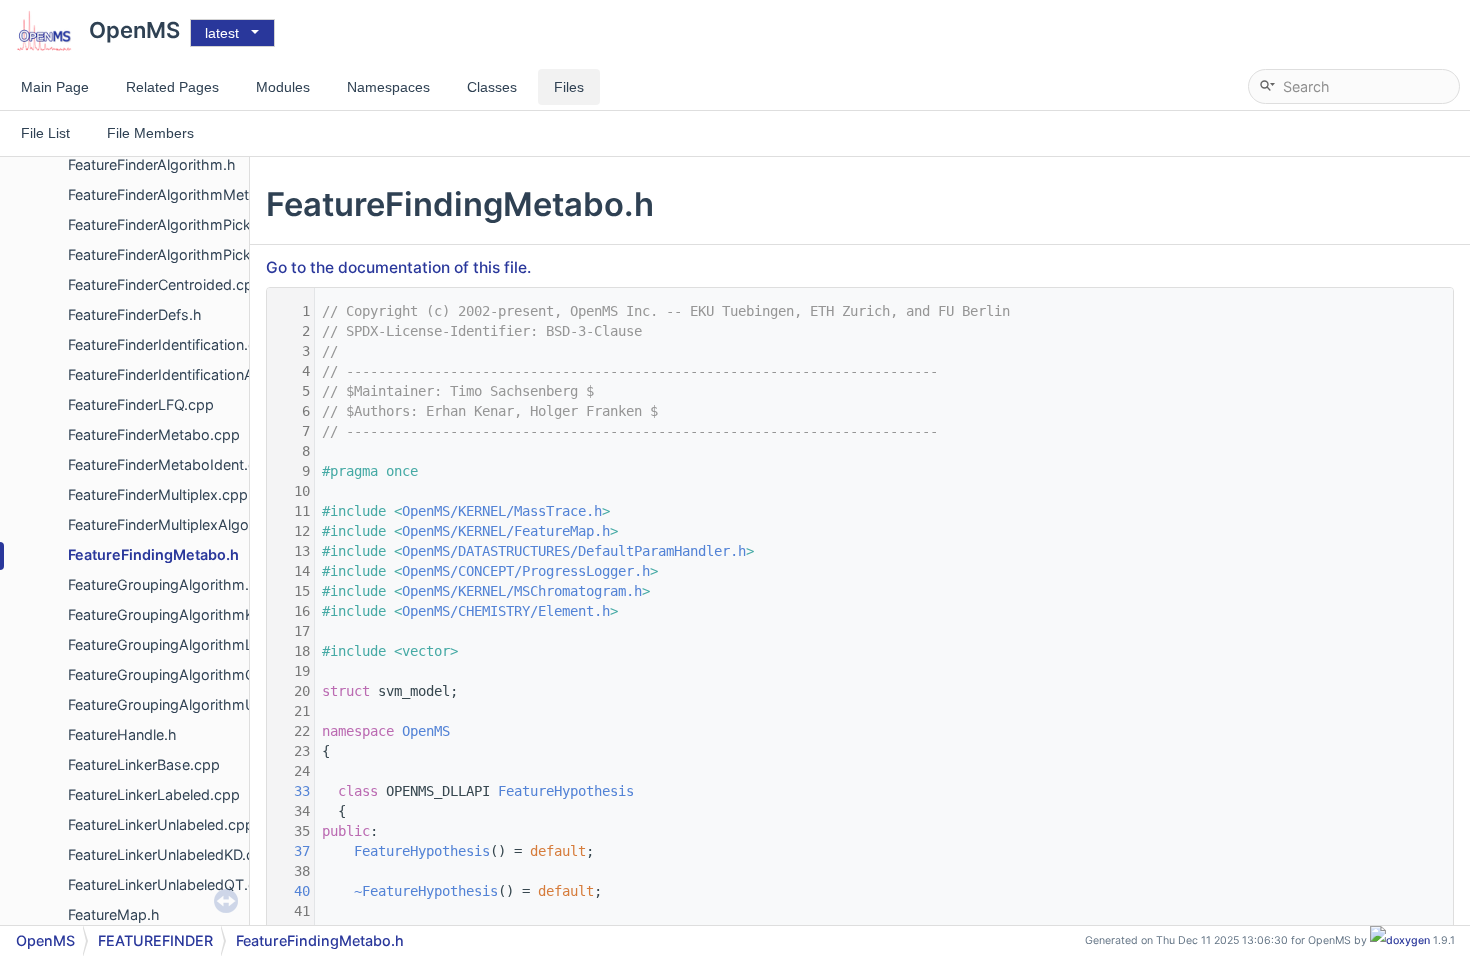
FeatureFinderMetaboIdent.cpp (171, 464)
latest (222, 33)
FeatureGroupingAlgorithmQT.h (173, 674)
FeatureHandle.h (122, 734)
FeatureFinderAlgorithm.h (152, 164)
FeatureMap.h (114, 914)
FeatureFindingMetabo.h (153, 554)
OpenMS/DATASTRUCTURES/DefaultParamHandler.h (574, 551)
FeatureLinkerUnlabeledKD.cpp (170, 854)
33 (290, 791)
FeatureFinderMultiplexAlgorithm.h (182, 524)
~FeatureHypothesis (426, 891)
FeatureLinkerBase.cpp (144, 764)
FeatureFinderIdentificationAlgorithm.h (195, 374)
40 (290, 891)
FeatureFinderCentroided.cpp (165, 284)
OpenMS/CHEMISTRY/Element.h (506, 611)
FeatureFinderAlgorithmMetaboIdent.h (195, 194)
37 (290, 851)
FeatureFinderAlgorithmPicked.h (174, 224)
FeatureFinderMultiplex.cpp (158, 494)
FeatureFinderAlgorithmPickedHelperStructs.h (220, 254)
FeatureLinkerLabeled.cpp (154, 794)
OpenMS (426, 731)
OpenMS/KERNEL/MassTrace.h (502, 511)
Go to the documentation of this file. (398, 267)
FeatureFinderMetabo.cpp (154, 434)
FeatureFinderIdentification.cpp (171, 344)
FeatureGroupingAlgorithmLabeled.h (189, 644)
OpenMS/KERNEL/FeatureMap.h (506, 531)
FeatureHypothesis (566, 791)
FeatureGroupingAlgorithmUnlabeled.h (196, 704)
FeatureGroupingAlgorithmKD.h (172, 614)
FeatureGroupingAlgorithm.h (163, 584)
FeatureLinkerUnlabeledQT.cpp (171, 884)
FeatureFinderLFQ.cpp (141, 404)
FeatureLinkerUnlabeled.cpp (161, 824)
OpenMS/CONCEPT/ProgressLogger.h (526, 571)
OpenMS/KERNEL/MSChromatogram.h (522, 591)
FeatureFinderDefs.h (135, 314)
